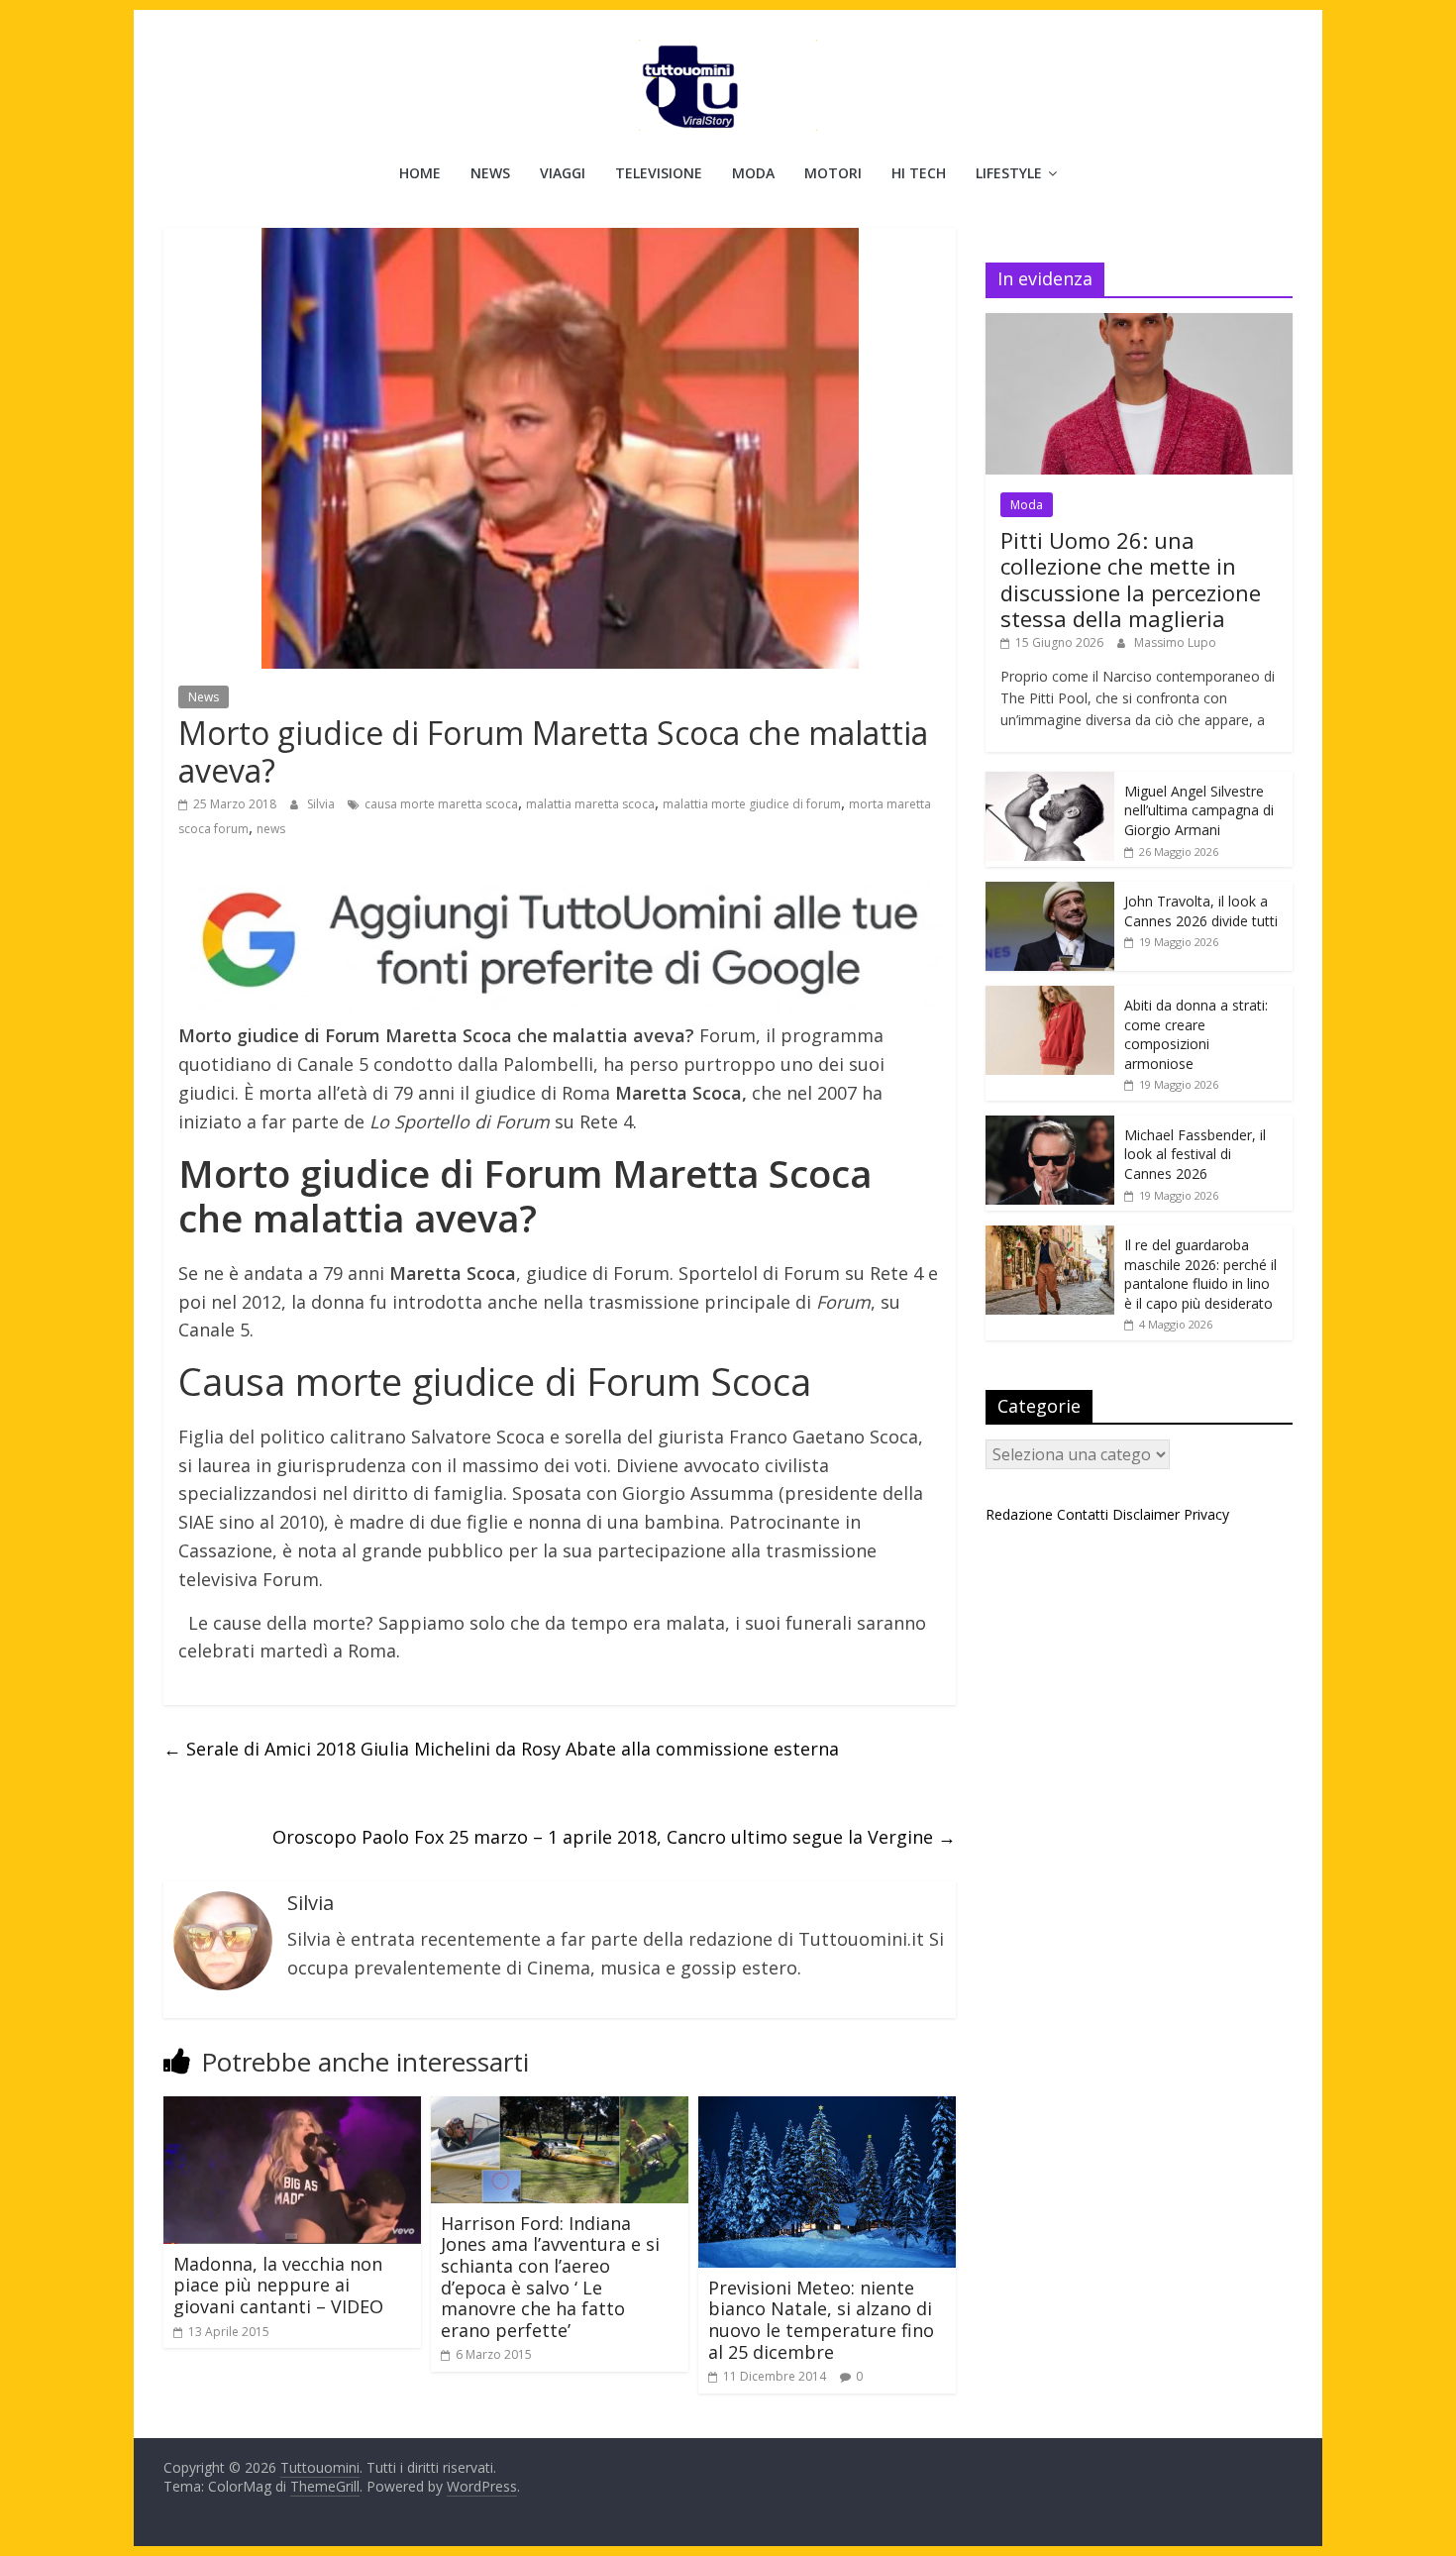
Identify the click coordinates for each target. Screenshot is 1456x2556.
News (490, 173)
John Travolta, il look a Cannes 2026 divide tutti (1201, 911)
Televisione (659, 173)
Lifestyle (1009, 173)
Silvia (322, 804)
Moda (753, 173)
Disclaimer (1146, 1514)
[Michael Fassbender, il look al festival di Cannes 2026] (1050, 1126)
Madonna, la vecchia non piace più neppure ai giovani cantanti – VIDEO (278, 2285)
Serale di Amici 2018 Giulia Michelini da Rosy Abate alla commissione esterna (501, 1749)
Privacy (1206, 1514)
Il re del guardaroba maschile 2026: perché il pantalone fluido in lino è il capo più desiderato (1200, 1274)
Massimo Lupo (1175, 642)
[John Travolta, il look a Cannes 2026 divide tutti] (1050, 892)
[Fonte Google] (560, 942)
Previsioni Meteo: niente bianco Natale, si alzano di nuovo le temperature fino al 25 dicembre (821, 2320)
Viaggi (563, 173)
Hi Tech (919, 173)
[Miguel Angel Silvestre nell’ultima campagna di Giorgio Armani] (1050, 782)
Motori (833, 173)
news (271, 829)
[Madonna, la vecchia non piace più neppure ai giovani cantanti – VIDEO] (292, 2108)
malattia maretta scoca (590, 804)
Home (420, 173)
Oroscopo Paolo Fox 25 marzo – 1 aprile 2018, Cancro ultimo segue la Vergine (614, 1837)
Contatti (1083, 1514)
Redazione (1019, 1514)
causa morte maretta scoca (441, 804)
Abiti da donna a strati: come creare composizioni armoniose (1196, 1034)
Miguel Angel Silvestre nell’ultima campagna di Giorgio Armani (1199, 810)
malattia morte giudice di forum (752, 804)
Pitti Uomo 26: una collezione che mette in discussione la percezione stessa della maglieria (1131, 579)
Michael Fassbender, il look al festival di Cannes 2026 (1195, 1154)
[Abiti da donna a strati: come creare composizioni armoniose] (1050, 996)
